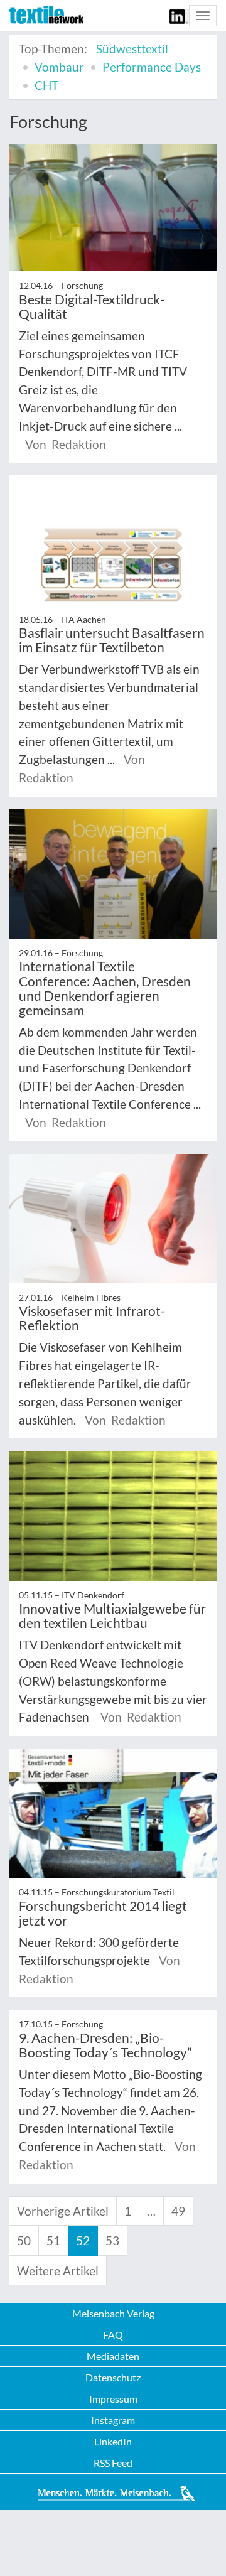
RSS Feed (113, 2463)
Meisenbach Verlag (113, 2313)
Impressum (113, 2399)
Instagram (113, 2420)
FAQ (113, 2335)
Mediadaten (113, 2356)
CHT (46, 85)
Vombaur (59, 67)
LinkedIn (113, 2441)
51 (53, 2240)
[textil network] (46, 15)
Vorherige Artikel (63, 2211)
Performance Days (152, 67)
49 (178, 2211)
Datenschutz (113, 2377)
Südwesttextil (132, 49)
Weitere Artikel (58, 2271)
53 (112, 2240)
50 (24, 2240)
